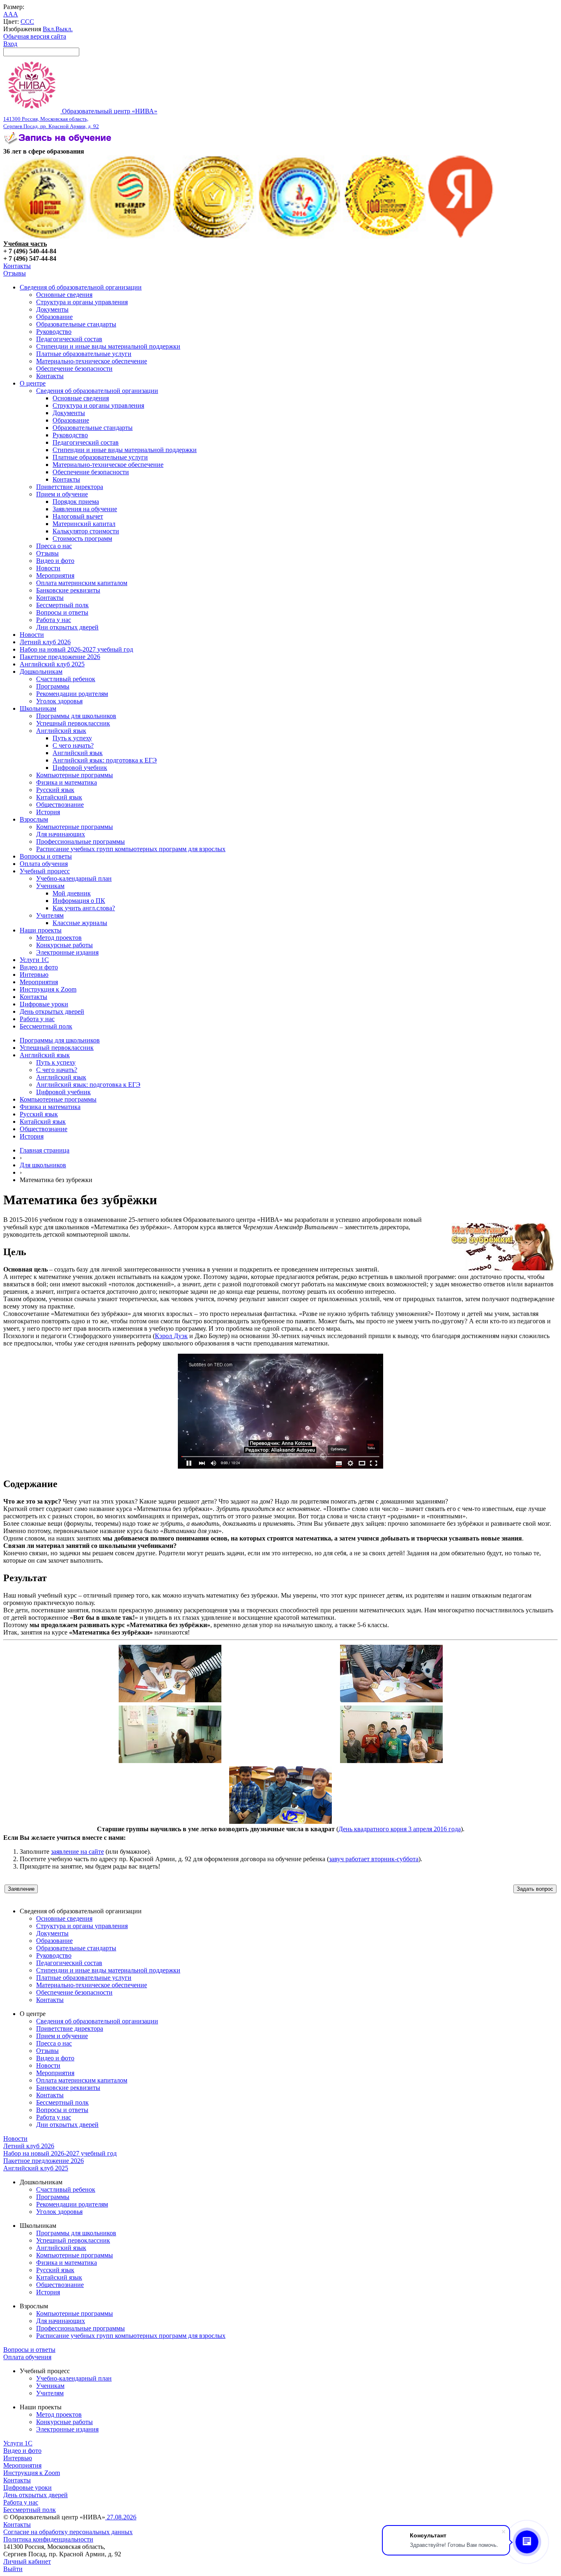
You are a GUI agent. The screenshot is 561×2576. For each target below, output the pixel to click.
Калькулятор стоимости (86, 531)
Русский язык (55, 790)
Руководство (54, 332)
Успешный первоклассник (73, 723)
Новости (48, 568)
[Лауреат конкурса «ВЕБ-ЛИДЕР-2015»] (130, 236)
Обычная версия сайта (35, 36)
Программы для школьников (76, 716)
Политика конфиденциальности (48, 2539)
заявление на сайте (77, 1852)
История (48, 812)
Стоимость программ (82, 538)
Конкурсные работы (64, 945)
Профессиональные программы (80, 841)
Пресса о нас (54, 546)
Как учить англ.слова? (84, 908)
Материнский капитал (84, 524)
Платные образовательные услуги (84, 354)
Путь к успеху (72, 738)
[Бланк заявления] (59, 144)
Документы (52, 309)
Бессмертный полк (62, 605)
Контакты (17, 266)
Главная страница (45, 1150)
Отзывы (15, 273)
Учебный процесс (45, 871)
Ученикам (50, 886)
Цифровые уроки (44, 1004)
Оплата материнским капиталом (82, 583)
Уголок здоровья (59, 701)
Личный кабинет (27, 2561)
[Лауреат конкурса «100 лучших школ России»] (45, 236)
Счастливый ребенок (66, 679)
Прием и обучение (62, 494)
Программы (53, 686)
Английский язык (61, 731)
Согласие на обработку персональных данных (68, 2532)
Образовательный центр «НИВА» (80, 118)
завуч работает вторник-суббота (374, 1859)
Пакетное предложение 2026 (60, 657)
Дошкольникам (41, 672)
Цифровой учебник (80, 768)
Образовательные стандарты (76, 324)
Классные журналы (80, 923)
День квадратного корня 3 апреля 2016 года (400, 1829)
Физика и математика (67, 782)
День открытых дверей (52, 1011)
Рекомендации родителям (72, 694)
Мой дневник (72, 893)
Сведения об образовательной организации (81, 287)
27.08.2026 (121, 2517)
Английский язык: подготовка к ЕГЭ (105, 760)
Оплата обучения (44, 864)
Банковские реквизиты (68, 590)
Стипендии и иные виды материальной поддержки (108, 346)
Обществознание (60, 805)
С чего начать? (73, 745)
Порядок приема (76, 502)
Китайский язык (59, 797)
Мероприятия (55, 575)
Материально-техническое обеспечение (92, 361)
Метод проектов (59, 938)
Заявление (21, 1889)
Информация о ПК (79, 901)
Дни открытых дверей (67, 627)
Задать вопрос (535, 1889)
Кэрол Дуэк (171, 1336)
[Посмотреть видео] (280, 1466)
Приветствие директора (70, 487)
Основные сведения (64, 295)
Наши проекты (41, 930)
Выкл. (64, 29)
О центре (33, 383)
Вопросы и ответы (62, 612)
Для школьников (43, 1165)
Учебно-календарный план (74, 878)
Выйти (13, 2569)
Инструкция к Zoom (48, 989)
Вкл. (49, 29)
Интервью (34, 975)
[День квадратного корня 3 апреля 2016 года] (170, 1700)
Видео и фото (55, 561)
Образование (54, 317)
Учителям (50, 915)
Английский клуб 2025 (52, 664)
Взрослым (34, 819)
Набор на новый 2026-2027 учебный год (76, 649)
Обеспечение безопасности (74, 368)
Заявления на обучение (85, 509)
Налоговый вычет (78, 516)
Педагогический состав (69, 339)
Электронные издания (67, 952)
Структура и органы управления (82, 302)
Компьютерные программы (75, 775)
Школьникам (38, 708)
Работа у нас (54, 620)
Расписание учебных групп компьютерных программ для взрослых (131, 849)
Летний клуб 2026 (45, 642)
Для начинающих (61, 834)
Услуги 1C (34, 960)
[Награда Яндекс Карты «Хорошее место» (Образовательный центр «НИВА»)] (461, 236)
